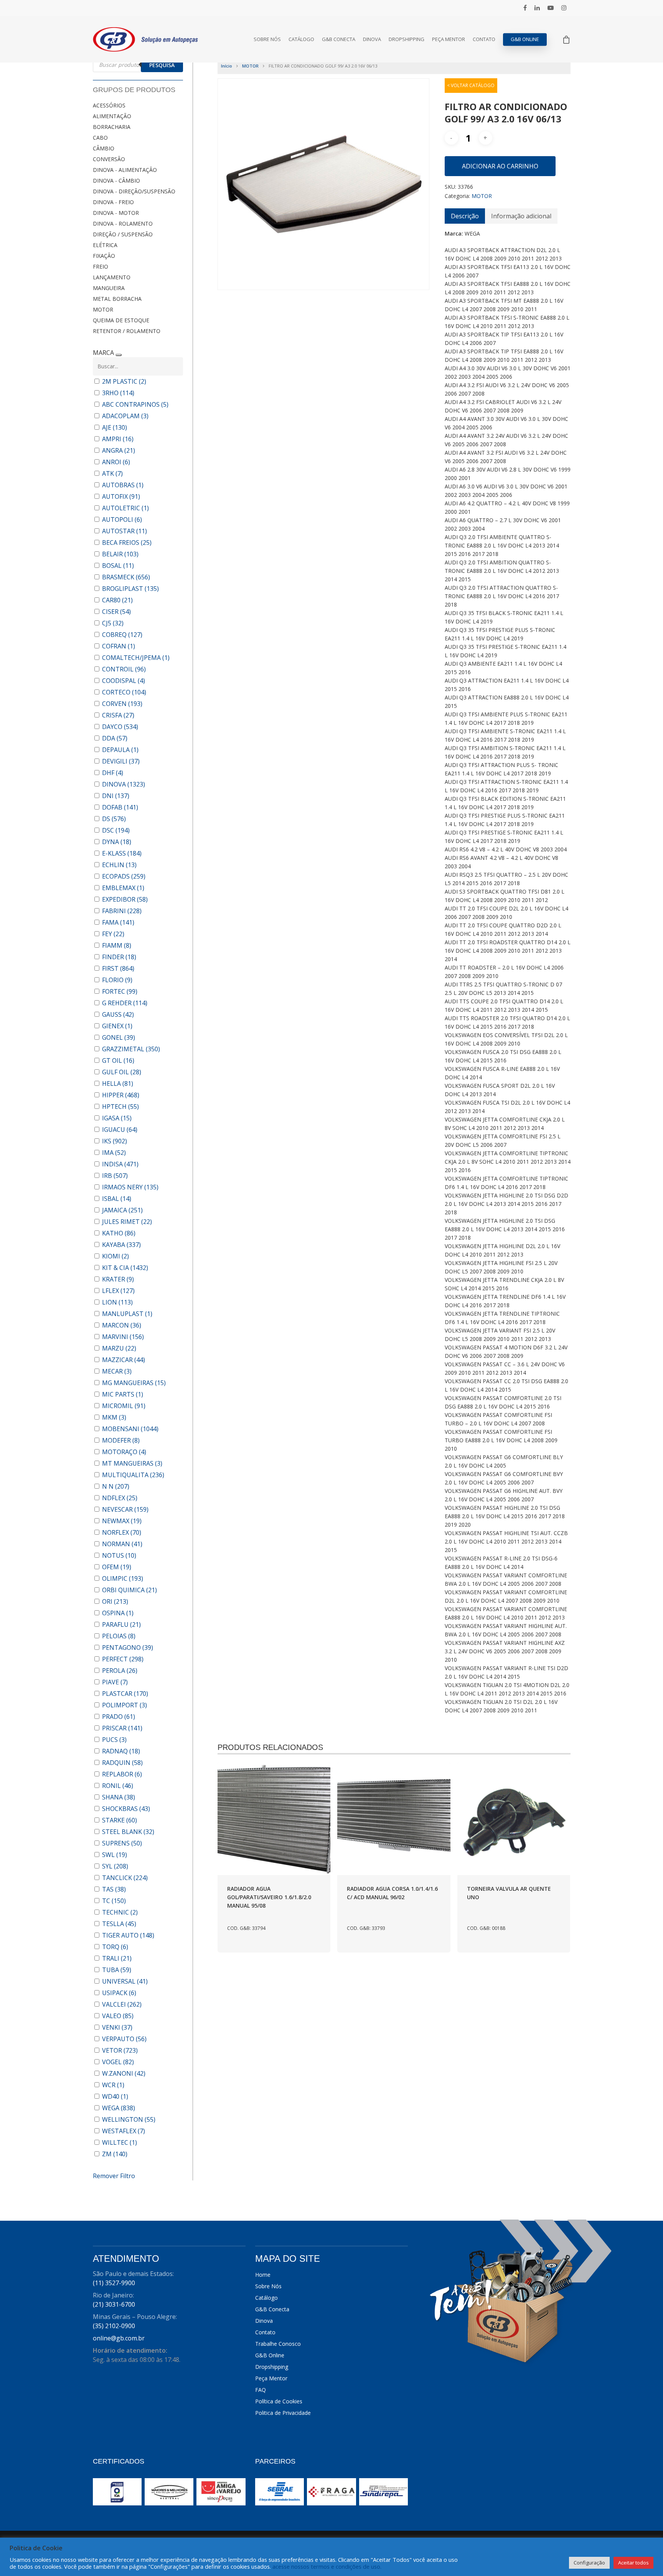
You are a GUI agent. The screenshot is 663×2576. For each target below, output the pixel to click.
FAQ (261, 2390)
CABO (100, 138)
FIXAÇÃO (104, 256)
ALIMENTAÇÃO (112, 116)
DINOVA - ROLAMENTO (123, 223)
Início (227, 66)
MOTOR (103, 309)
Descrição (465, 216)
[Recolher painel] (119, 355)
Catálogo (301, 39)
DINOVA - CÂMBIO (116, 181)
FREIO (101, 266)
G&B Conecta (339, 39)
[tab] (465, 216)
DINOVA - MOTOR (116, 213)
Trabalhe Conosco (278, 2344)
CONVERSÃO (109, 159)
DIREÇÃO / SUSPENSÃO (123, 234)
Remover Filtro (114, 2176)
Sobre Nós (267, 39)
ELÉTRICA (105, 245)
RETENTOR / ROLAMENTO (127, 331)
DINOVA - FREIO (113, 202)
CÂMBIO (104, 148)
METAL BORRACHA (117, 299)
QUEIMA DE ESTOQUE (121, 320)
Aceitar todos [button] (633, 2563)
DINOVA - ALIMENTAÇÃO (125, 170)
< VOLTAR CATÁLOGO (471, 85)
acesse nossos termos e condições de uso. (327, 2566)
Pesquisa (162, 65)
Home (263, 2275)
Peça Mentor (449, 39)
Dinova (372, 39)
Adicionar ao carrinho (500, 166)
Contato (484, 39)
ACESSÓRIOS (109, 105)
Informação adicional (521, 216)
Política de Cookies (279, 2401)
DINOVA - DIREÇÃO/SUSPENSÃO (134, 191)
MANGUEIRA (109, 288)
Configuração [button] (589, 2563)
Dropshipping (407, 39)
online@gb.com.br (119, 2338)
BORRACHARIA (112, 127)
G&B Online (525, 39)
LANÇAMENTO (112, 277)
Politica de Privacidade (283, 2413)
